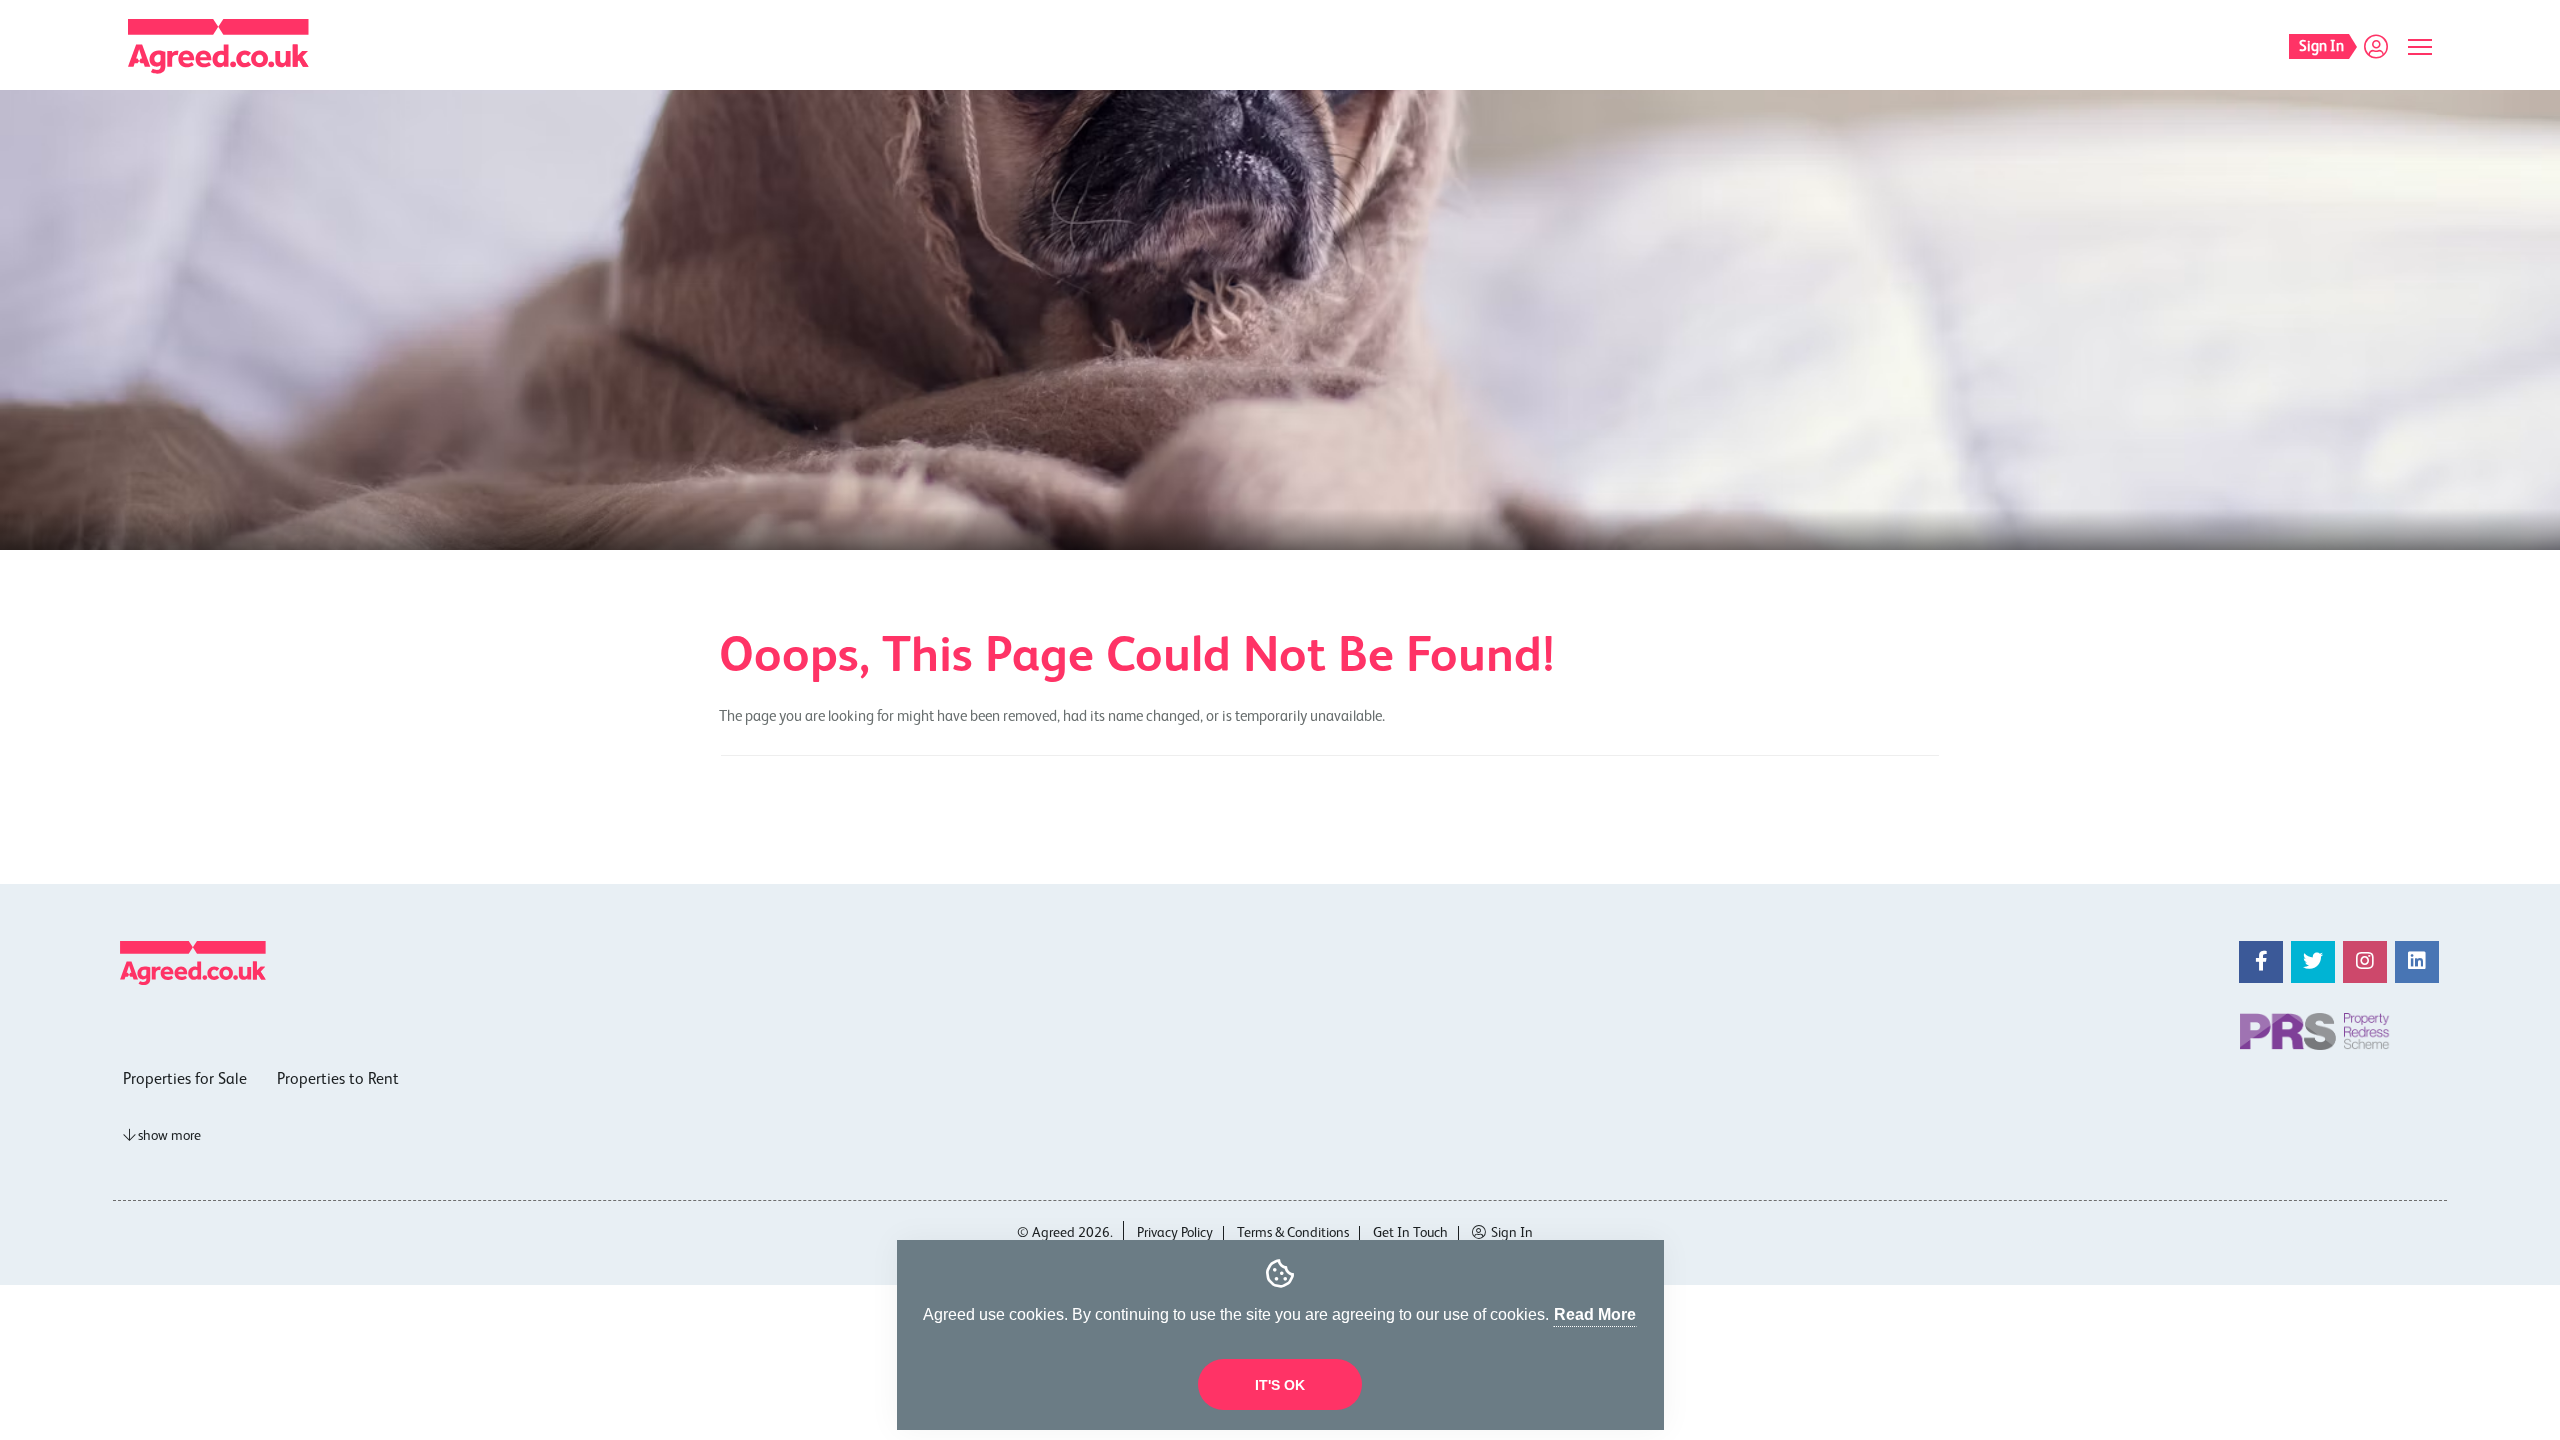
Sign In (1512, 1233)
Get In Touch (1410, 1233)
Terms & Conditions (1293, 1233)
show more (168, 1136)
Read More (1595, 1314)
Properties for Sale (185, 1080)
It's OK (1280, 1385)
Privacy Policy (1175, 1233)
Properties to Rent (338, 1080)
